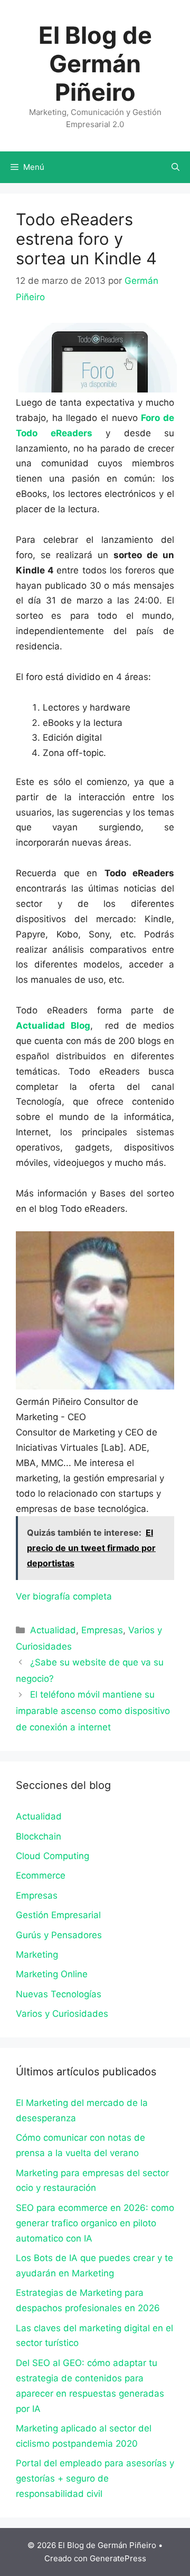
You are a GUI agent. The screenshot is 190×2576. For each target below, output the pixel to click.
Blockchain (39, 1836)
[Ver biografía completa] (117, 1596)
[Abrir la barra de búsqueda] (175, 167)
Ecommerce (41, 1875)
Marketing (37, 1955)
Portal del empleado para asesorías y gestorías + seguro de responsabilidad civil (95, 2478)
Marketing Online (52, 1974)
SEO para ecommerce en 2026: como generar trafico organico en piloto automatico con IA (95, 2223)
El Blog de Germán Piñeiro (95, 64)
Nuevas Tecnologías (59, 1994)
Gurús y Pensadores (59, 1935)
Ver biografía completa (64, 1596)
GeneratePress (118, 2558)
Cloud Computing (53, 1856)
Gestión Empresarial (58, 1915)
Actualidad (53, 1630)
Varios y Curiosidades (62, 2014)
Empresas (102, 1630)
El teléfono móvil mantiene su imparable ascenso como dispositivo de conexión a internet (93, 1711)
